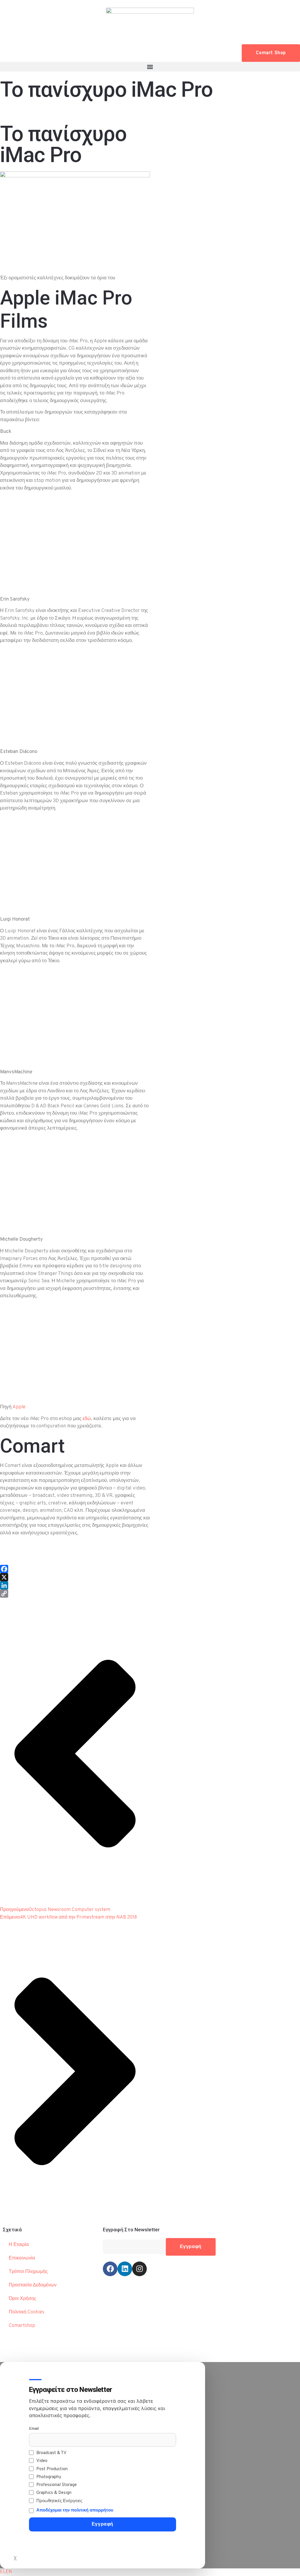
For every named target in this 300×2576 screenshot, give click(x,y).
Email (34, 2429)
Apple (19, 1407)
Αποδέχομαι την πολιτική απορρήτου (75, 2510)
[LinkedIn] (75, 1585)
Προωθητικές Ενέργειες (59, 2501)
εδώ (87, 1419)
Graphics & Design (54, 2493)
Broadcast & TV (51, 2453)
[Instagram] (139, 2269)
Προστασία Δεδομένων (33, 2285)
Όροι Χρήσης (23, 2299)
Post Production (52, 2469)
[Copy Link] (75, 1594)
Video (42, 2461)
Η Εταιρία (19, 2245)
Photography (49, 2477)
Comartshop (22, 2326)
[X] (75, 1577)
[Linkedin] (125, 2269)
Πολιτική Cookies (27, 2312)
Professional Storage (57, 2485)
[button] (150, 67)
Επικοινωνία (22, 2258)
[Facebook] (75, 1569)
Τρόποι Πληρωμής (28, 2272)
